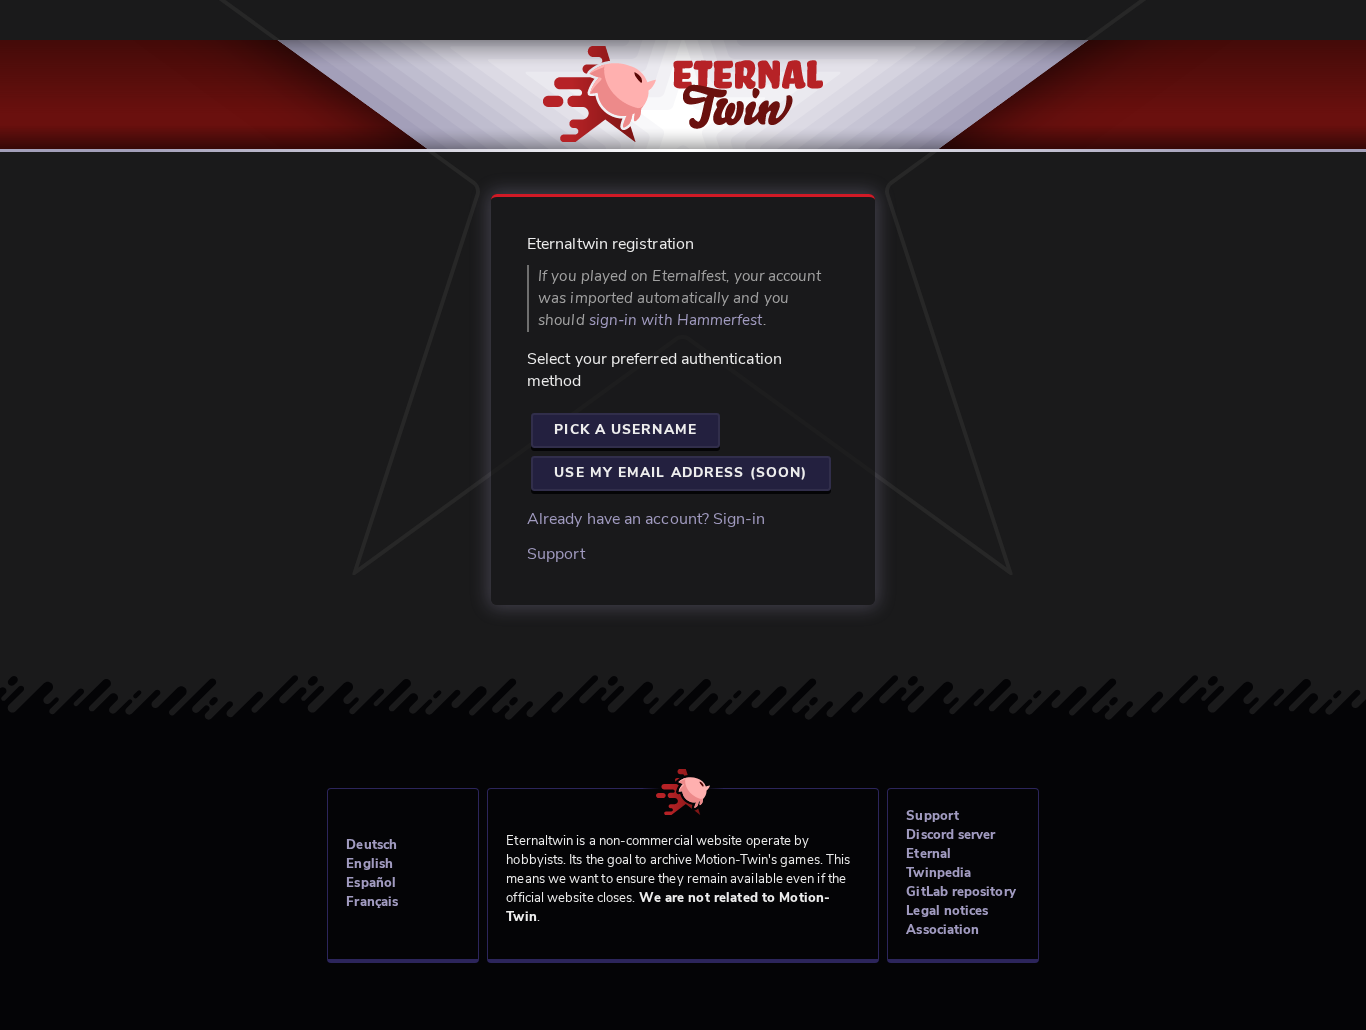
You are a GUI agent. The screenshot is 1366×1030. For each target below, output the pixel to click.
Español (371, 883)
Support (556, 554)
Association (942, 930)
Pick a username (625, 429)
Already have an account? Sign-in (646, 519)
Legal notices (947, 911)
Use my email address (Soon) (680, 472)
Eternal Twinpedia (938, 863)
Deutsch (371, 845)
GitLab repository (960, 892)
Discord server (950, 835)
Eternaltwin (683, 82)
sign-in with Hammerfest (676, 320)
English (369, 864)
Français (372, 902)
